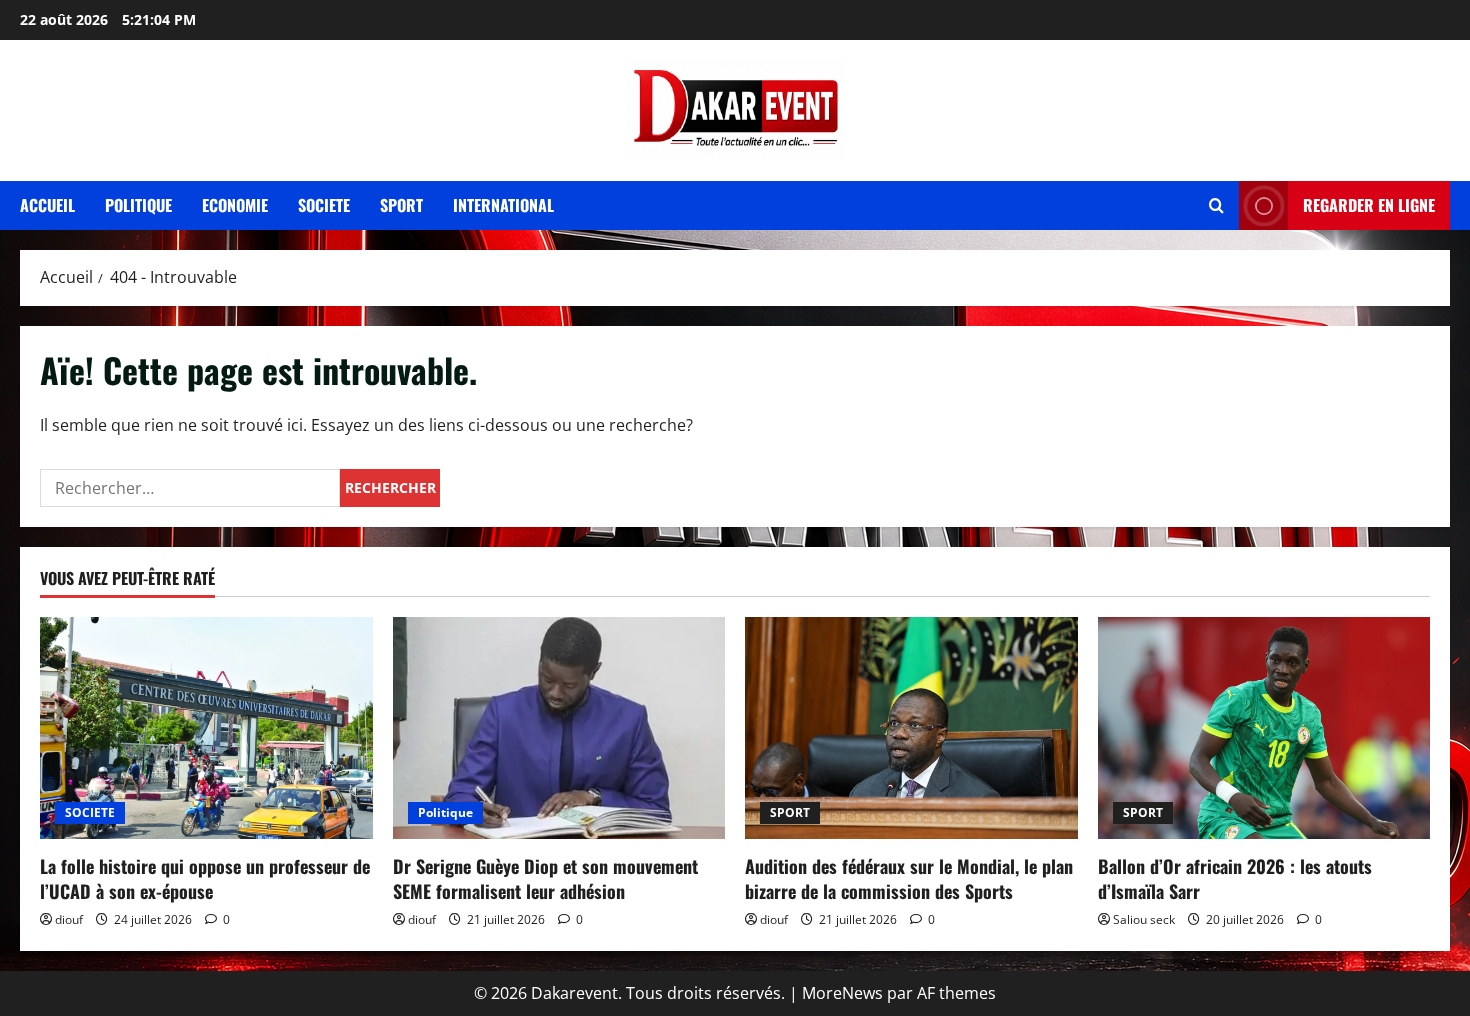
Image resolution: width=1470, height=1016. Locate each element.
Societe (324, 205)
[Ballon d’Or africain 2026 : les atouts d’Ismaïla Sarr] (1264, 728)
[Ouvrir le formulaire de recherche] (1216, 205)
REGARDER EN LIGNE (1369, 205)
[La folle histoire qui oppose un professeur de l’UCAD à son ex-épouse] (206, 728)
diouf (69, 919)
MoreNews (842, 993)
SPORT (790, 812)
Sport (401, 205)
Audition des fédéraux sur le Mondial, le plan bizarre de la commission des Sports (909, 878)
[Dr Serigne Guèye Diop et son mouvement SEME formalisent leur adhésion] (559, 728)
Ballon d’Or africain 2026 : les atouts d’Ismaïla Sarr (1235, 878)
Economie (235, 205)
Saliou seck (1144, 919)
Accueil (47, 205)
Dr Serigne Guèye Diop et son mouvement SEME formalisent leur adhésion (545, 878)
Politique (138, 205)
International (503, 205)
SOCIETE (90, 812)
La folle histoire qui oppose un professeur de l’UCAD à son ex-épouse (205, 878)
